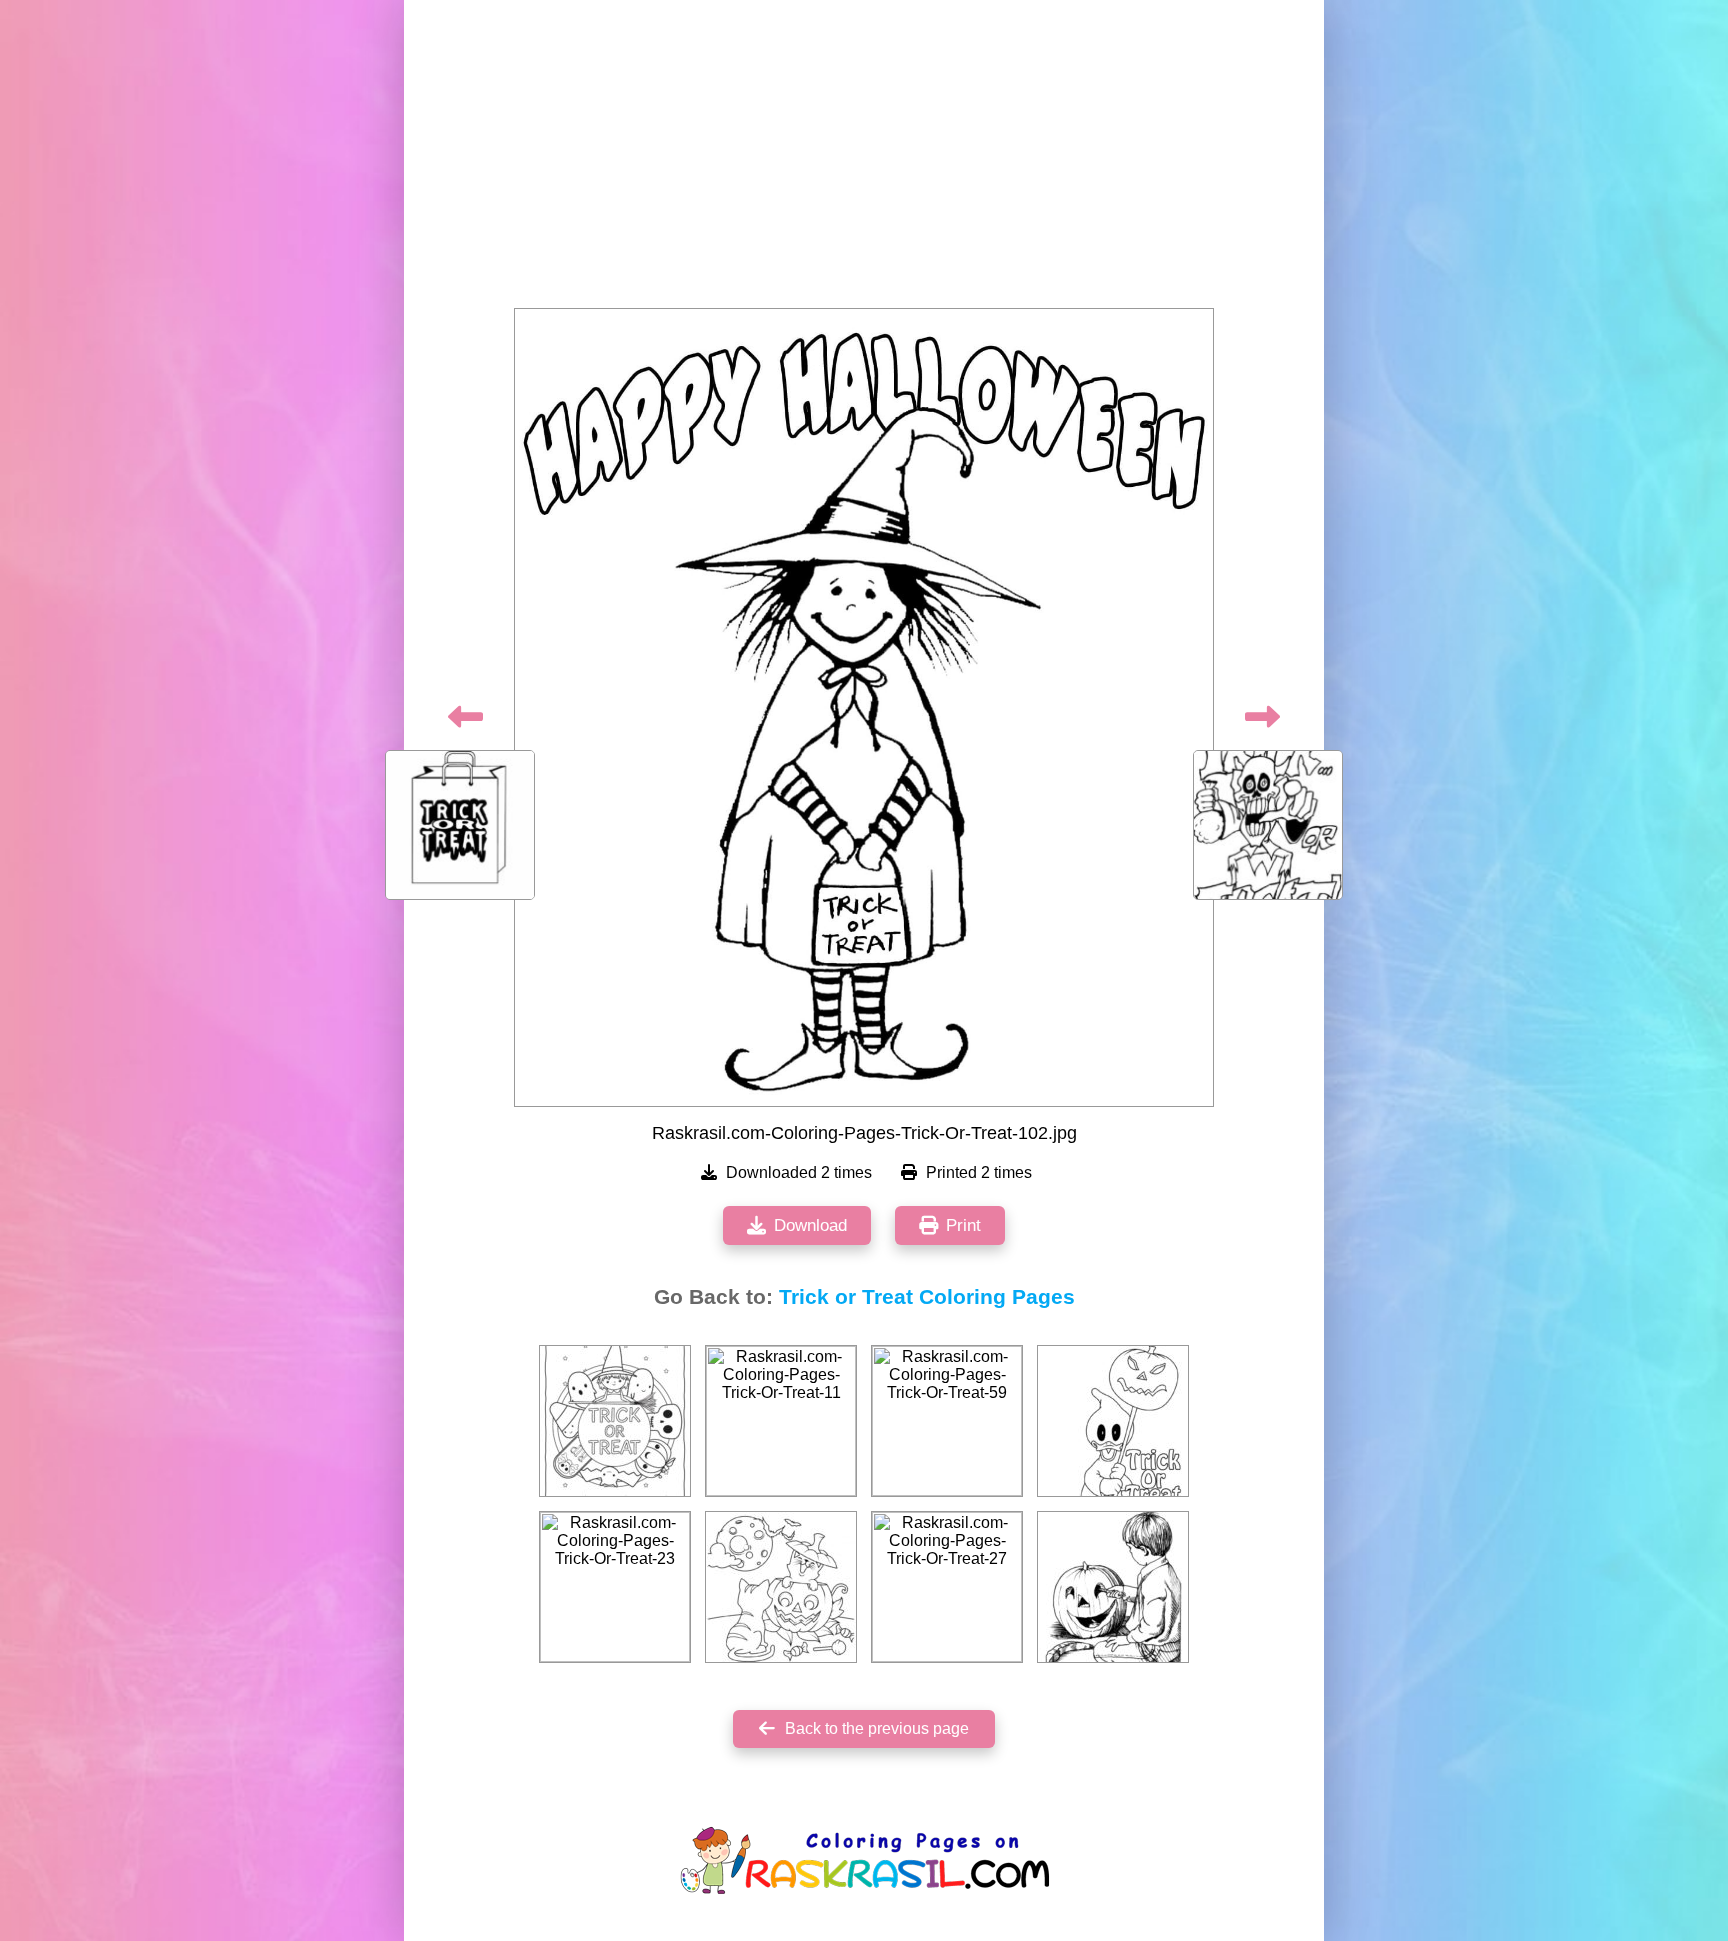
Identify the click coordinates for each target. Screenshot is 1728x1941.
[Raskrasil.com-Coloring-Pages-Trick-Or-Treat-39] (1113, 1587)
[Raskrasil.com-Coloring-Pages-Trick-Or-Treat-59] (947, 1421)
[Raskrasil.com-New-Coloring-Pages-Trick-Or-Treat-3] (1113, 1421)
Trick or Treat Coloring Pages (927, 1297)
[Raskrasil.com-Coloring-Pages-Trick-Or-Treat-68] (781, 1587)
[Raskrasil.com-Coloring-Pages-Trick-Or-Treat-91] (615, 1421)
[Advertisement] (864, 160)
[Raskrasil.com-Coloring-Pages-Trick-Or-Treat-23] (615, 1587)
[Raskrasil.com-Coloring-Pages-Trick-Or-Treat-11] (781, 1421)
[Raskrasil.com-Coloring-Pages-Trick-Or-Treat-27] (947, 1587)
